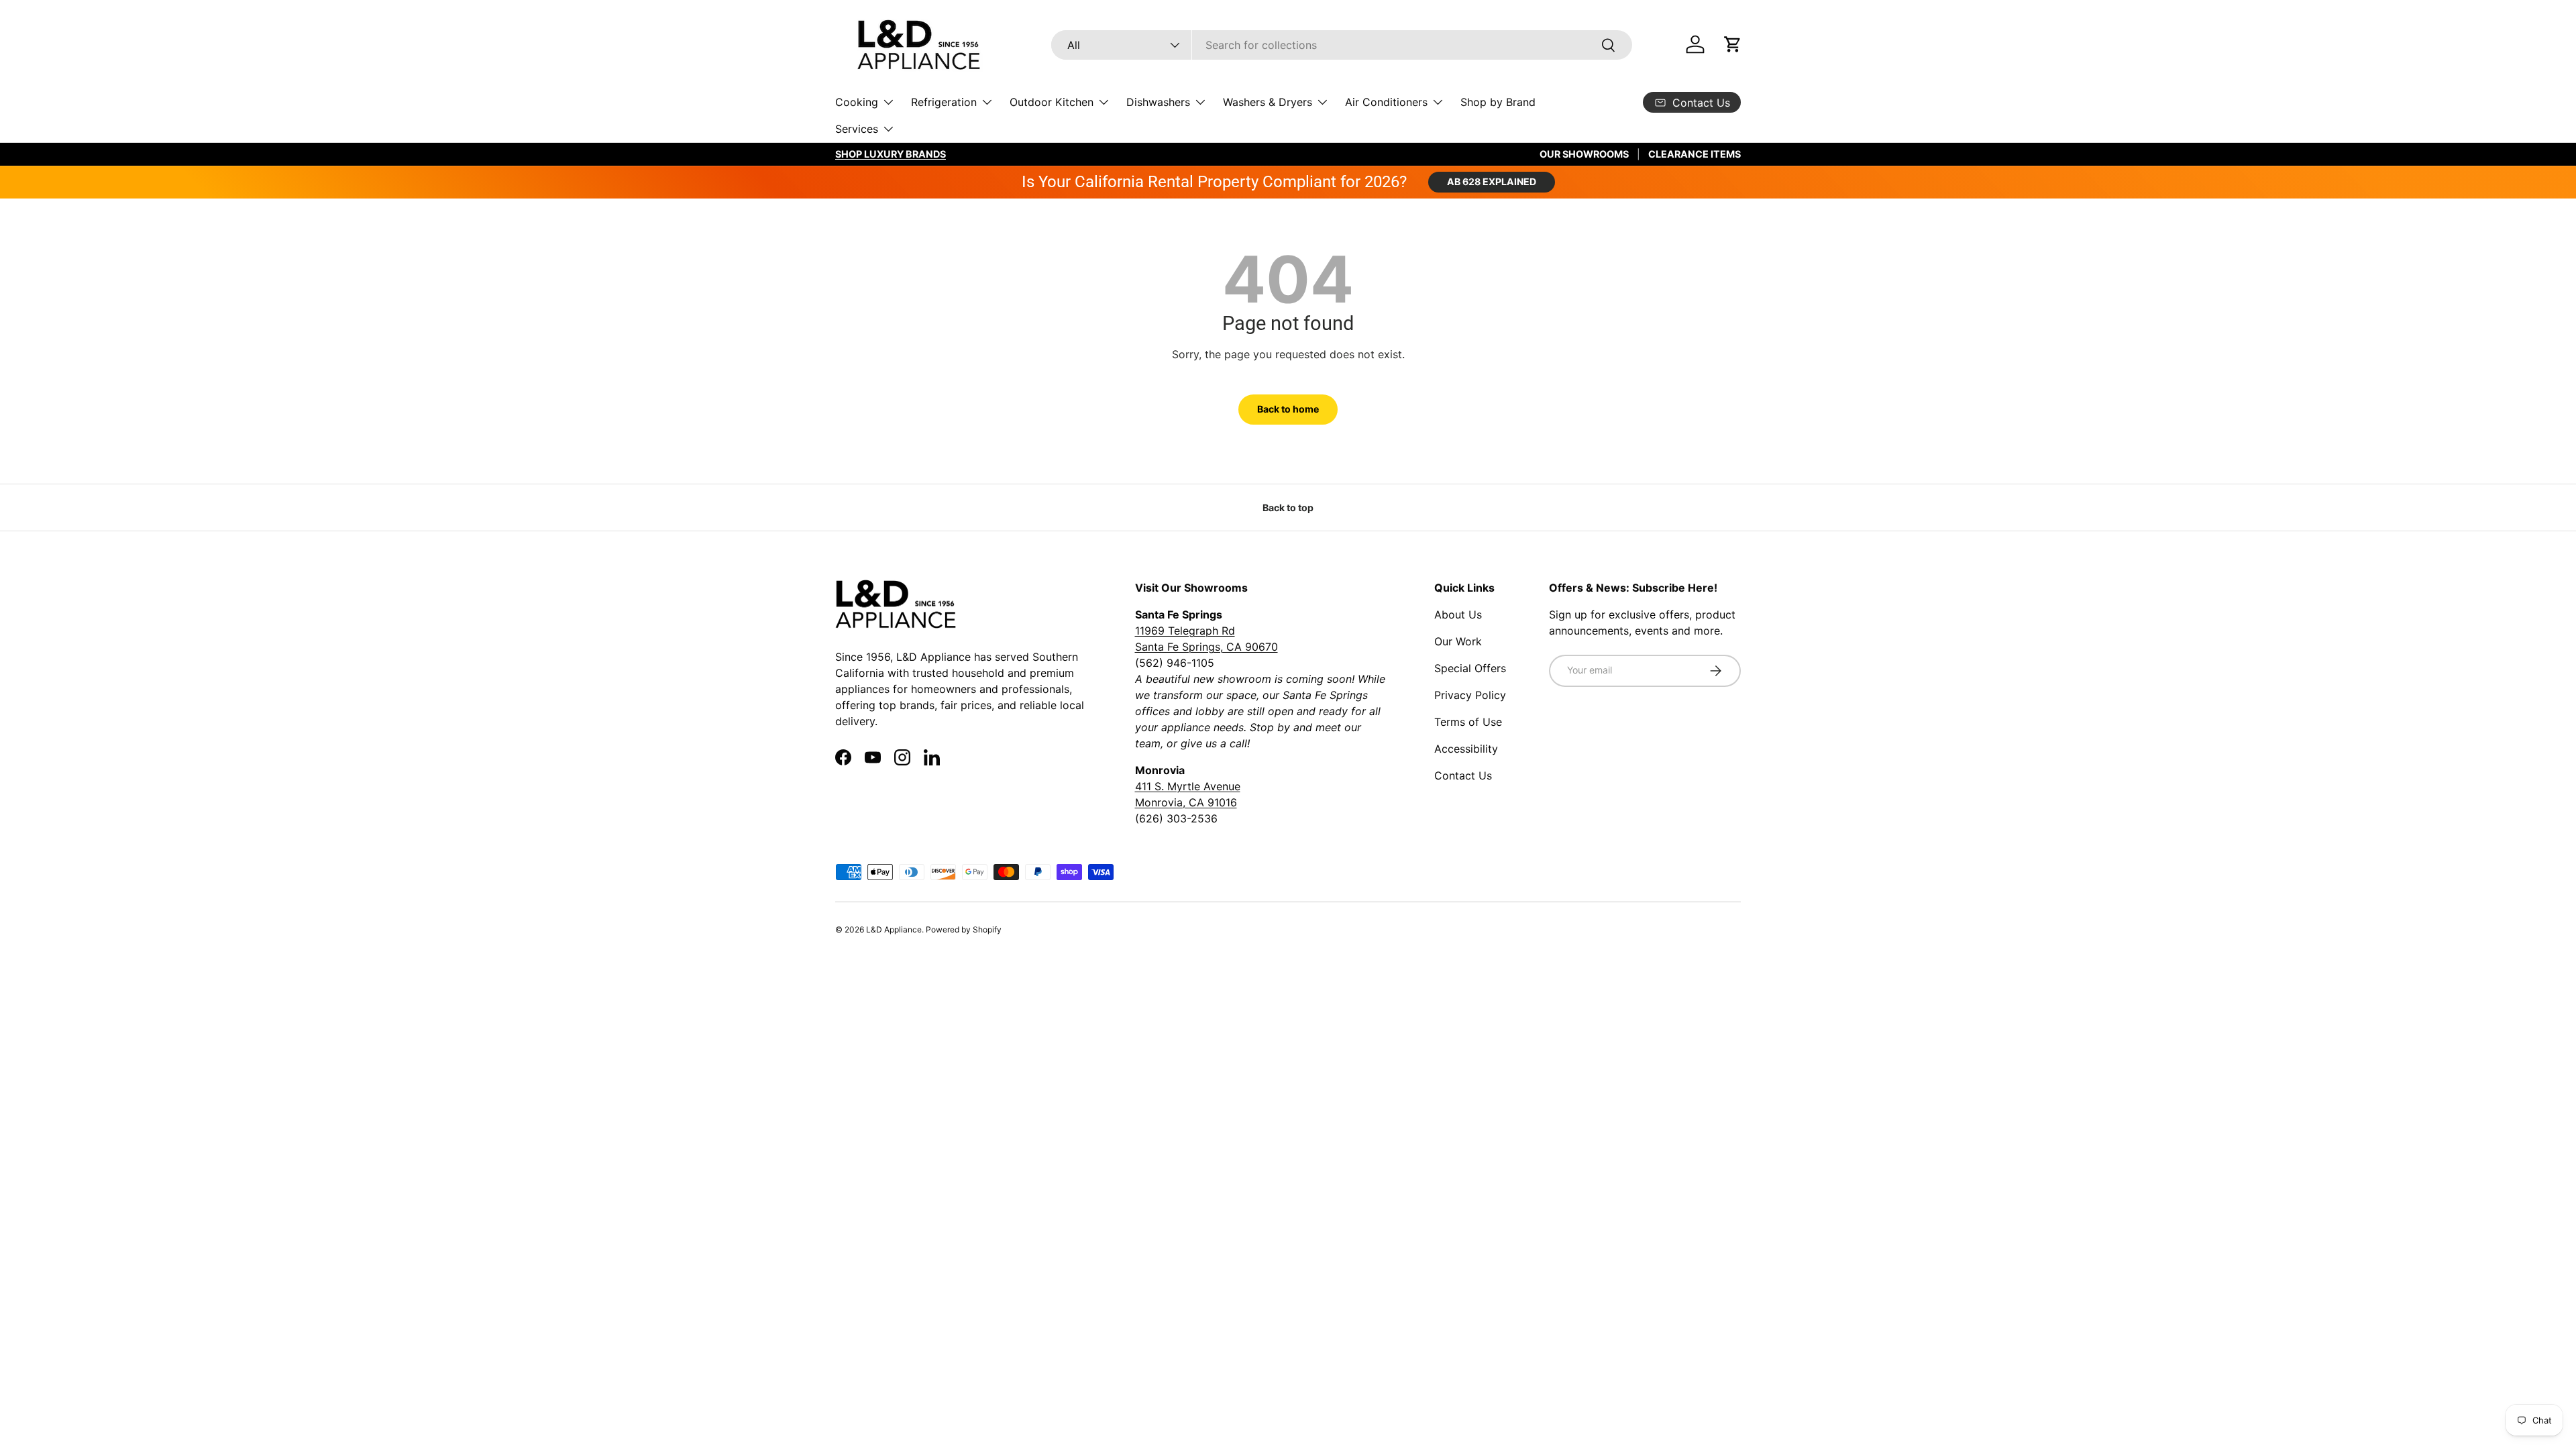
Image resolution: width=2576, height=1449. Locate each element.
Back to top (1288, 507)
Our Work (1458, 641)
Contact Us (1463, 775)
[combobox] (1342, 45)
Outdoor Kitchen (1052, 102)
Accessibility (1466, 749)
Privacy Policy (1470, 695)
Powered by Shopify (964, 929)
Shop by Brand (1498, 102)
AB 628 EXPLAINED (1492, 181)
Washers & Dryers (1268, 102)
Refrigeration (944, 102)
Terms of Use (1468, 722)
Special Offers (1470, 668)
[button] (1733, 44)
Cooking (857, 102)
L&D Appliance (894, 929)
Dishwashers (1158, 102)
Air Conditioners (1386, 102)
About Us (1458, 614)
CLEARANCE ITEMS (1695, 154)
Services (857, 129)
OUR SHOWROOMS (1584, 154)
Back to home (1288, 409)
